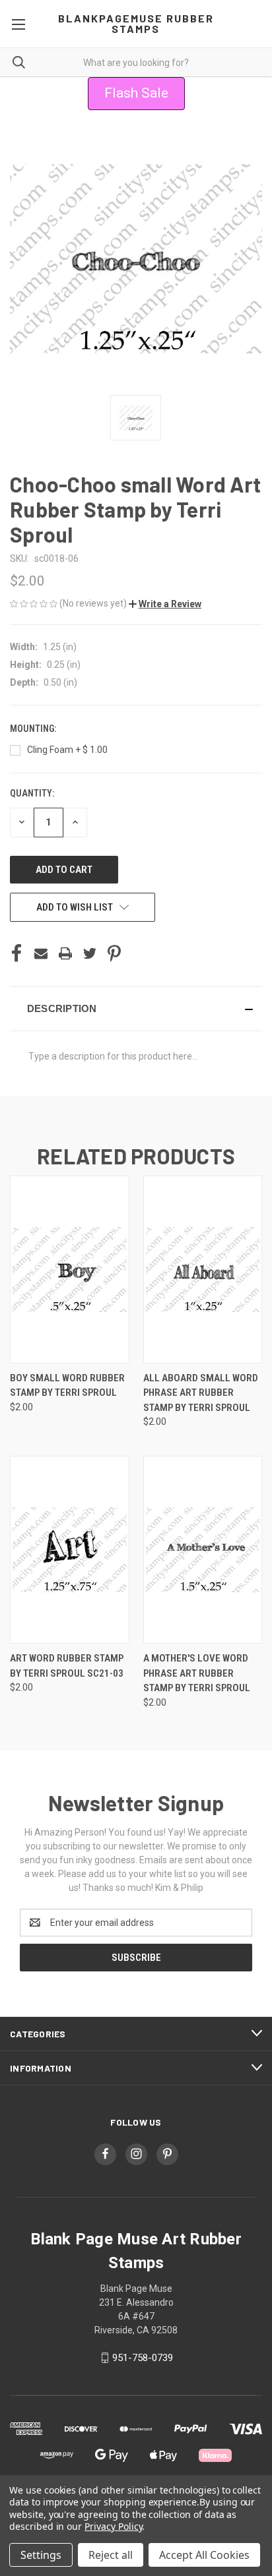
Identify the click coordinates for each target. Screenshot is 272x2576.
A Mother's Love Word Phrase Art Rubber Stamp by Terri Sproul (197, 1673)
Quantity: (32, 793)
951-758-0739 (143, 2358)
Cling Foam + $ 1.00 (67, 750)
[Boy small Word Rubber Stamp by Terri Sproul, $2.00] (70, 1270)
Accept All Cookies (204, 2555)
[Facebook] (17, 953)
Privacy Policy (113, 2526)
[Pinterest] (114, 953)
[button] (165, 604)
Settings (41, 2555)
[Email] (41, 953)
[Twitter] (90, 953)
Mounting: (34, 729)
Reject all (111, 2555)
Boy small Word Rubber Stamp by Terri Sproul (67, 1386)
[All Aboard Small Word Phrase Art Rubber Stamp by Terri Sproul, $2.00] (203, 1270)
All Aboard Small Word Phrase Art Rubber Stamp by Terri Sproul (201, 1393)
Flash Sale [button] (136, 93)
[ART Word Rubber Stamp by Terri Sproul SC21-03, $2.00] (70, 1550)
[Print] (65, 953)
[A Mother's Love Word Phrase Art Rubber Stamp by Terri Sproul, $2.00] (203, 1550)
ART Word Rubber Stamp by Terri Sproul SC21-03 (67, 1666)
